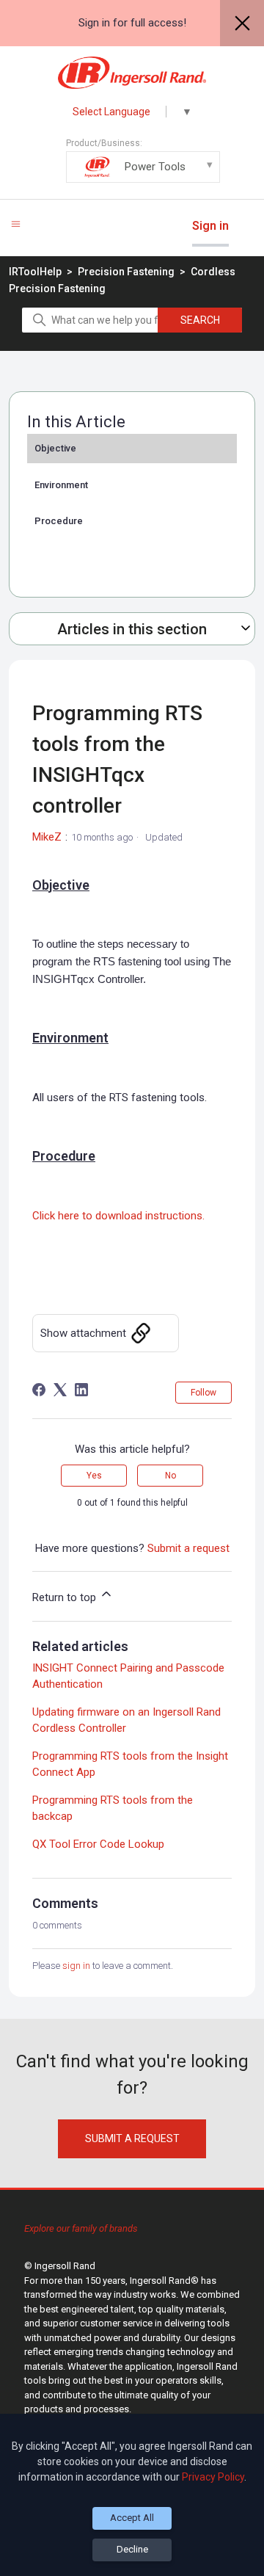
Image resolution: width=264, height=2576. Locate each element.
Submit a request (188, 1548)
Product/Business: (126, 156)
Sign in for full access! (132, 23)
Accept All (132, 2518)
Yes (94, 1476)
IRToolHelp (35, 272)
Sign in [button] (210, 226)
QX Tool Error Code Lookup (98, 1844)
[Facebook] (39, 1390)
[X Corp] (60, 1390)
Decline (132, 2549)
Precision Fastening (127, 272)
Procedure (59, 521)
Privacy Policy (213, 2477)
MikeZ (47, 837)
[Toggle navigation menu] (16, 224)
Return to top (66, 1597)
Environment (61, 485)
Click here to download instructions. (118, 1216)
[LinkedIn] (81, 1390)
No (170, 1476)
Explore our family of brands (81, 2228)
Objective (55, 448)
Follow (203, 1393)
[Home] (132, 73)
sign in (76, 1966)
